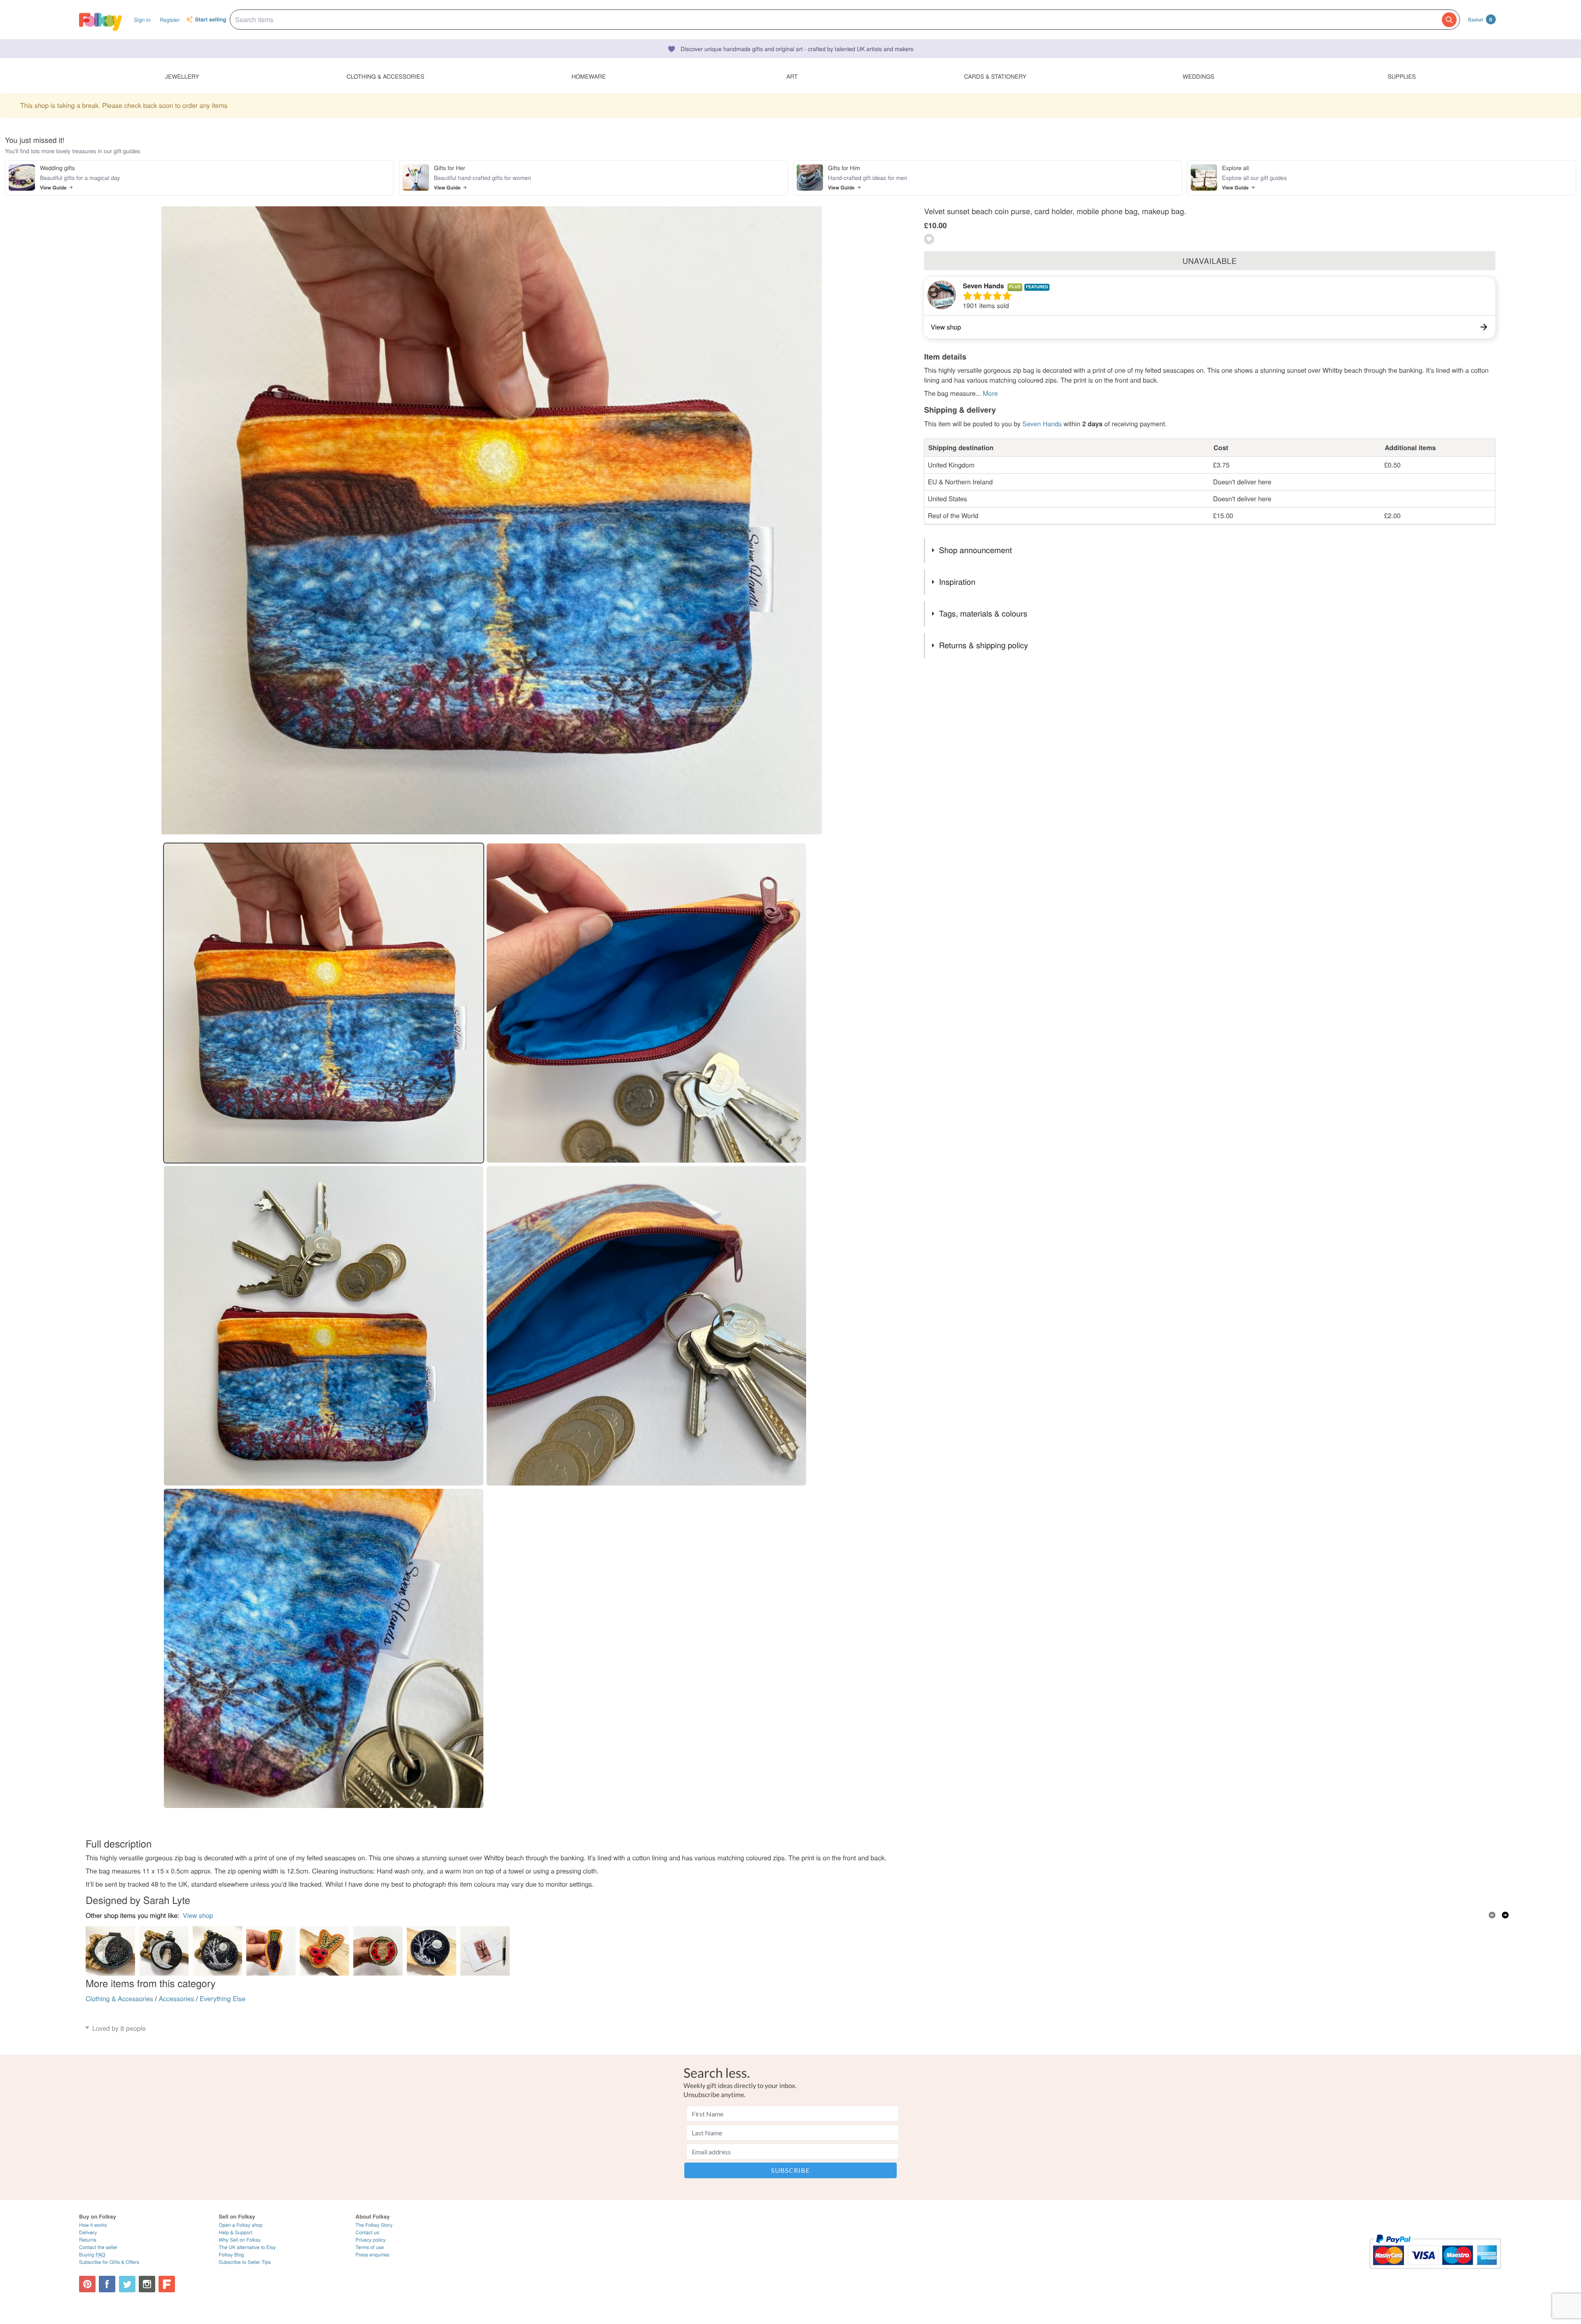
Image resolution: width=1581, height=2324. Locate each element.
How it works (93, 2225)
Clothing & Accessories (119, 1998)
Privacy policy (370, 2240)
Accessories (176, 1998)
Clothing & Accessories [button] (386, 76)
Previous (1492, 1915)
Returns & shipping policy (984, 645)
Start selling (211, 20)
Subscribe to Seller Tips (245, 2262)
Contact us (367, 2232)
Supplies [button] (1401, 76)
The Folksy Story (374, 2225)
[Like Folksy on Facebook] (107, 2284)
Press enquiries (372, 2255)
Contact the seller (98, 2247)
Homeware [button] (589, 76)
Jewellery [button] (182, 76)
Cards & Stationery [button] (995, 76)
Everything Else (223, 1998)
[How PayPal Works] (1435, 2272)
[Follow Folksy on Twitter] (127, 2284)
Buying (92, 2255)
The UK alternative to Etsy (247, 2247)
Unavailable (1210, 261)
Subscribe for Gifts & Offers (109, 2262)
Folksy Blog (231, 2255)
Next (1505, 1915)
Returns (88, 2240)
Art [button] (792, 76)
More (990, 393)
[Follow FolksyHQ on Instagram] (147, 2284)
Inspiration (957, 582)
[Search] (1449, 20)
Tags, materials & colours (983, 613)
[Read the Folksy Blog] (167, 2284)
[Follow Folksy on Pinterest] (87, 2284)
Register (170, 20)
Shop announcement (976, 550)
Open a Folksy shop (240, 2225)
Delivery (88, 2232)
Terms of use (370, 2247)
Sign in (142, 20)
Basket (1480, 19)
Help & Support (236, 2232)
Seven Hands (983, 286)
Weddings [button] (1198, 76)
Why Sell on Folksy (240, 2240)
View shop (198, 1915)
